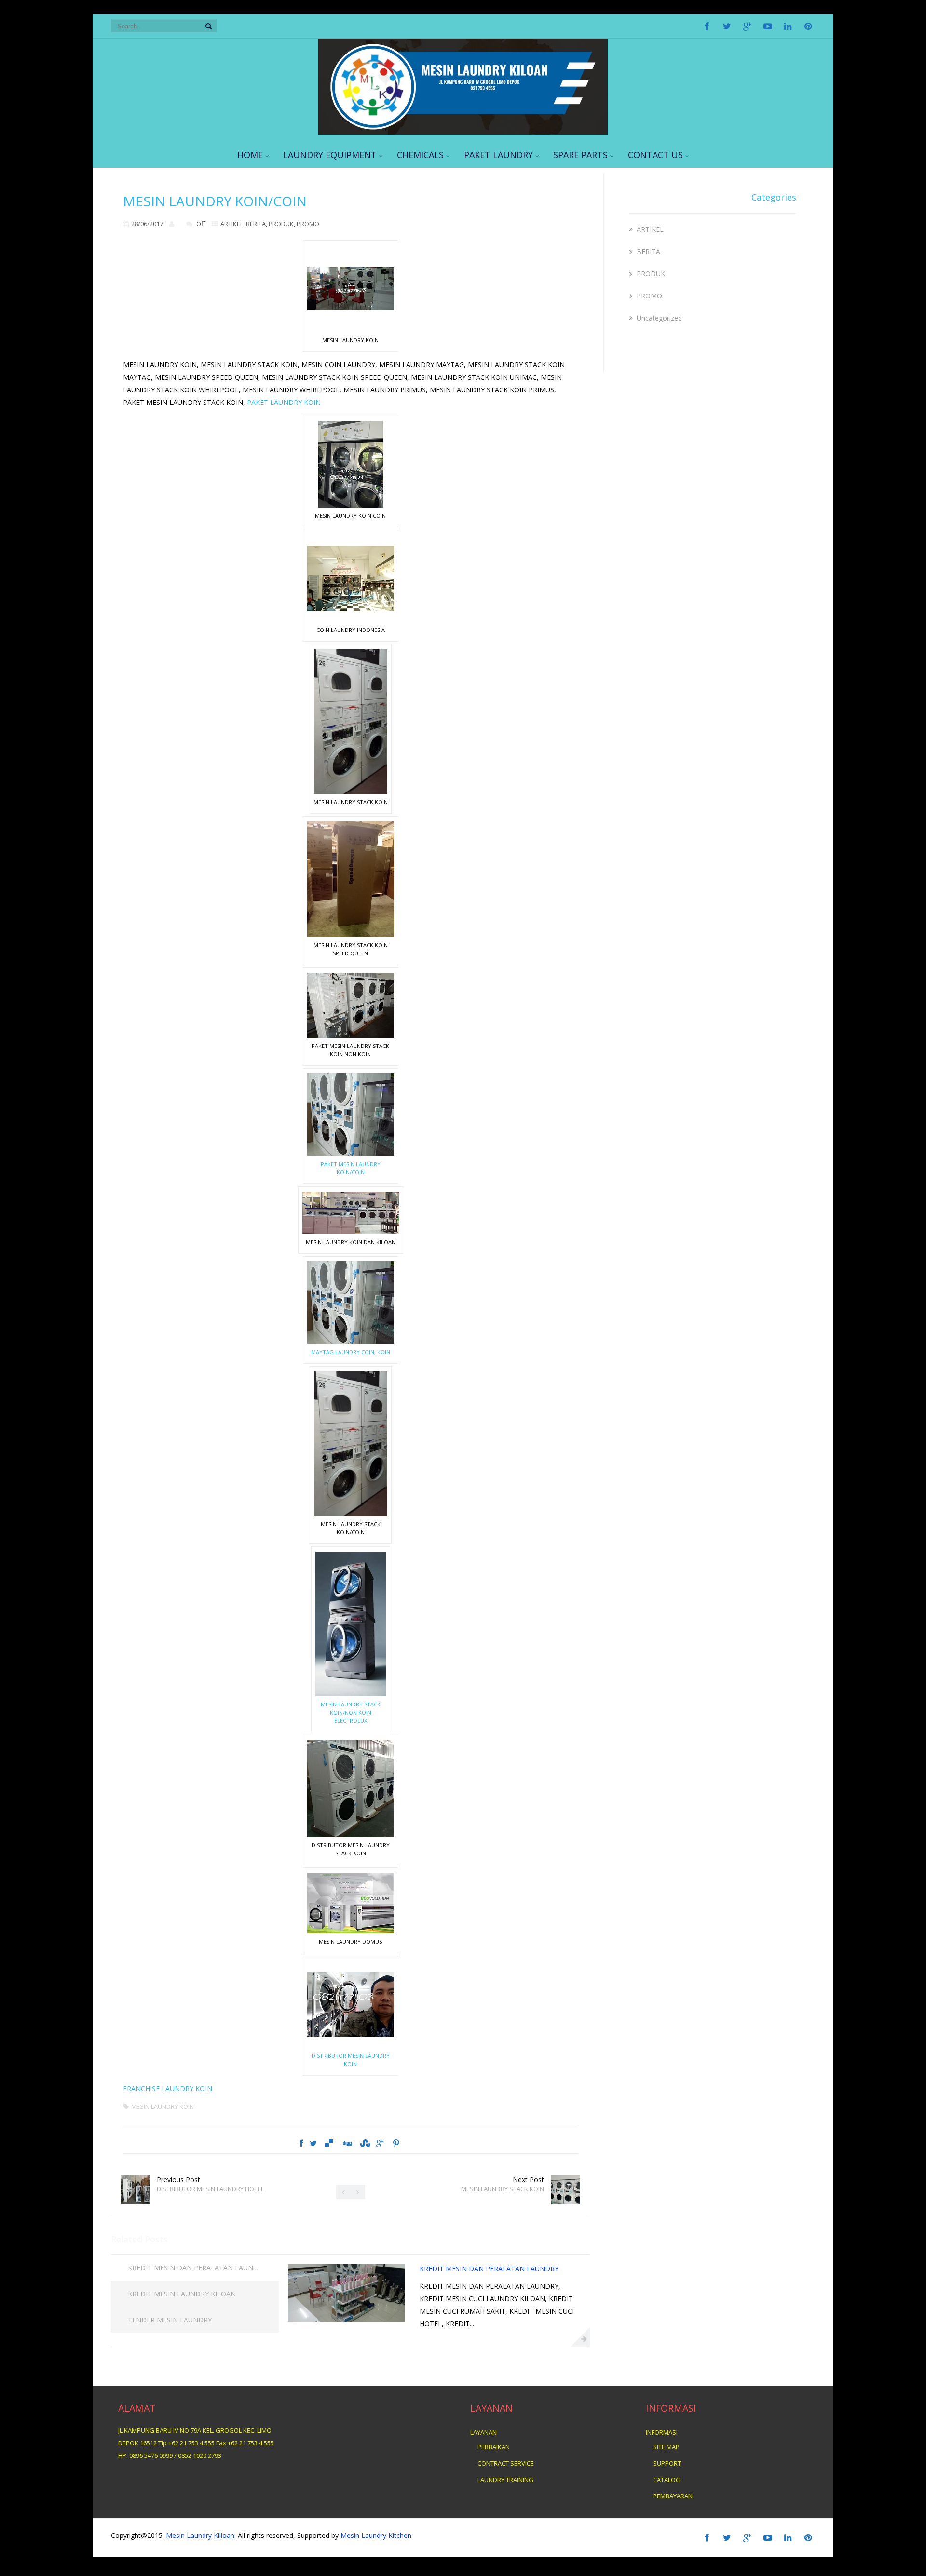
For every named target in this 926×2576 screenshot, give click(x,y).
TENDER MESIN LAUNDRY (170, 2320)
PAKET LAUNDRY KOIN (284, 402)
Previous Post (210, 2184)
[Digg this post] (347, 2143)
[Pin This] (395, 2143)
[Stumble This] (364, 2143)
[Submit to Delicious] (329, 2143)
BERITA (256, 224)
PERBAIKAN (494, 2447)
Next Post (503, 2184)
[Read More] (580, 2337)
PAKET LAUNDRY (498, 155)
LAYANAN (483, 2432)
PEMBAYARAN (673, 2496)
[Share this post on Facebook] (301, 2143)
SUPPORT (667, 2463)
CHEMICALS (420, 155)
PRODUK (281, 224)
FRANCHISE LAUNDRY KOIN (168, 2088)
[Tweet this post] (313, 2143)
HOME (250, 155)
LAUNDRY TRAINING (505, 2480)
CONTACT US (655, 155)
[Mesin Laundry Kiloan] (463, 132)
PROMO (308, 224)
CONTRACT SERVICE (506, 2463)
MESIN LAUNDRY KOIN (163, 2106)
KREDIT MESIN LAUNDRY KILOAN (182, 2294)
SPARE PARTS (580, 155)
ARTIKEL (232, 224)
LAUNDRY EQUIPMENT (330, 155)
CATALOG (667, 2480)
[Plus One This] (380, 2143)
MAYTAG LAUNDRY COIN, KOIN (351, 1352)
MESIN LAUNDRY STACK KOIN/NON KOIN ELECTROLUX (351, 1712)
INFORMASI (662, 2432)
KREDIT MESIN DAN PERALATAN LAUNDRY (197, 2268)
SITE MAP (666, 2447)
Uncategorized (659, 318)
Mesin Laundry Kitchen (375, 2535)
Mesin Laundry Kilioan (200, 2535)
